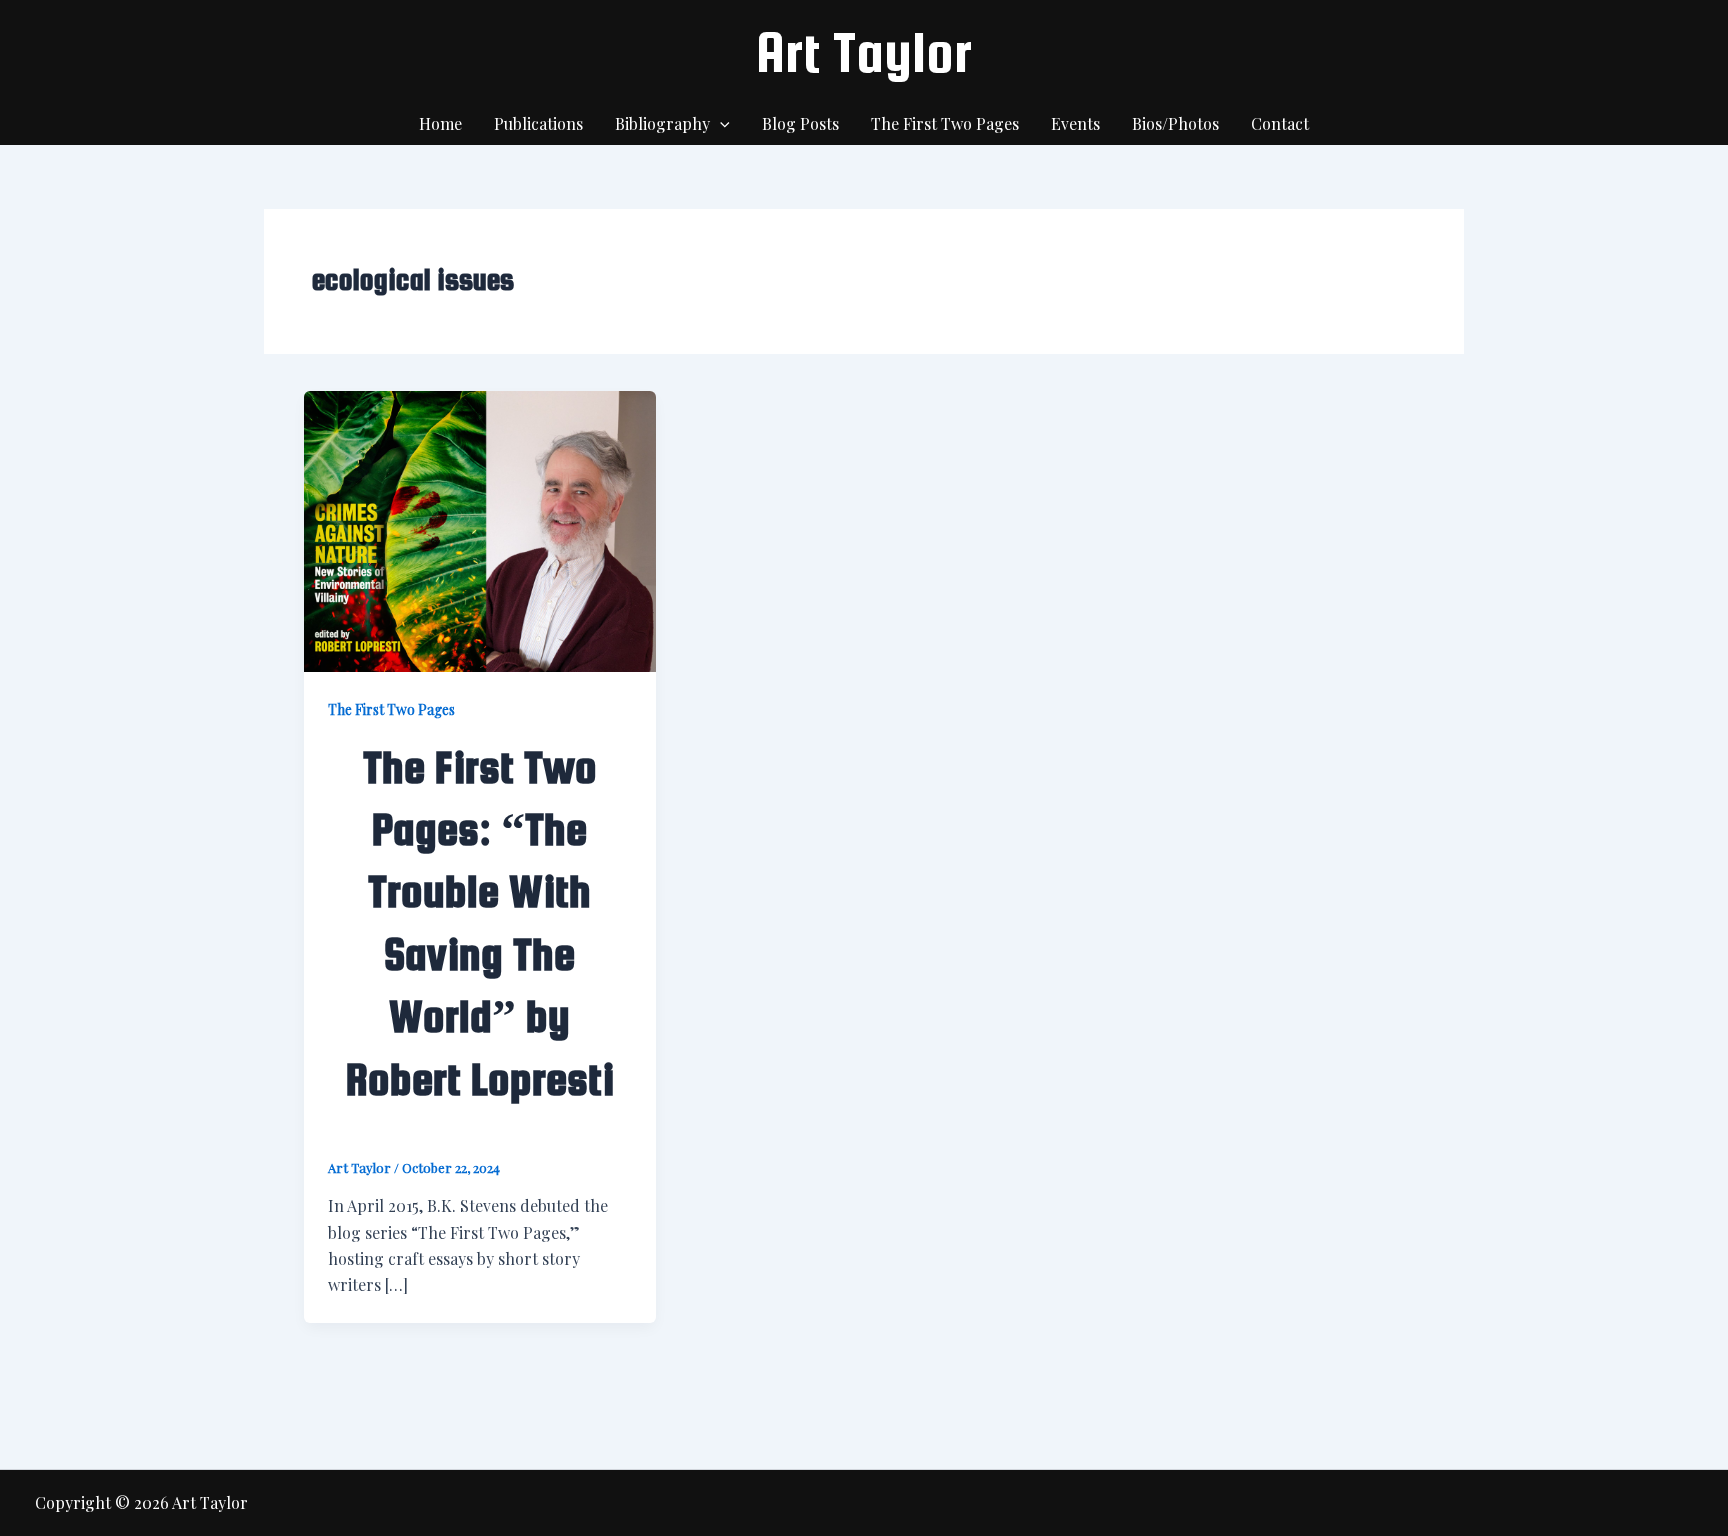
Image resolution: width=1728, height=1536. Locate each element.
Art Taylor (864, 52)
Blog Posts (800, 123)
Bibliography (662, 123)
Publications (538, 123)
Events (1075, 123)
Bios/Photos (1175, 123)
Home (440, 123)
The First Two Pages (945, 123)
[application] (720, 124)
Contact (1280, 123)
